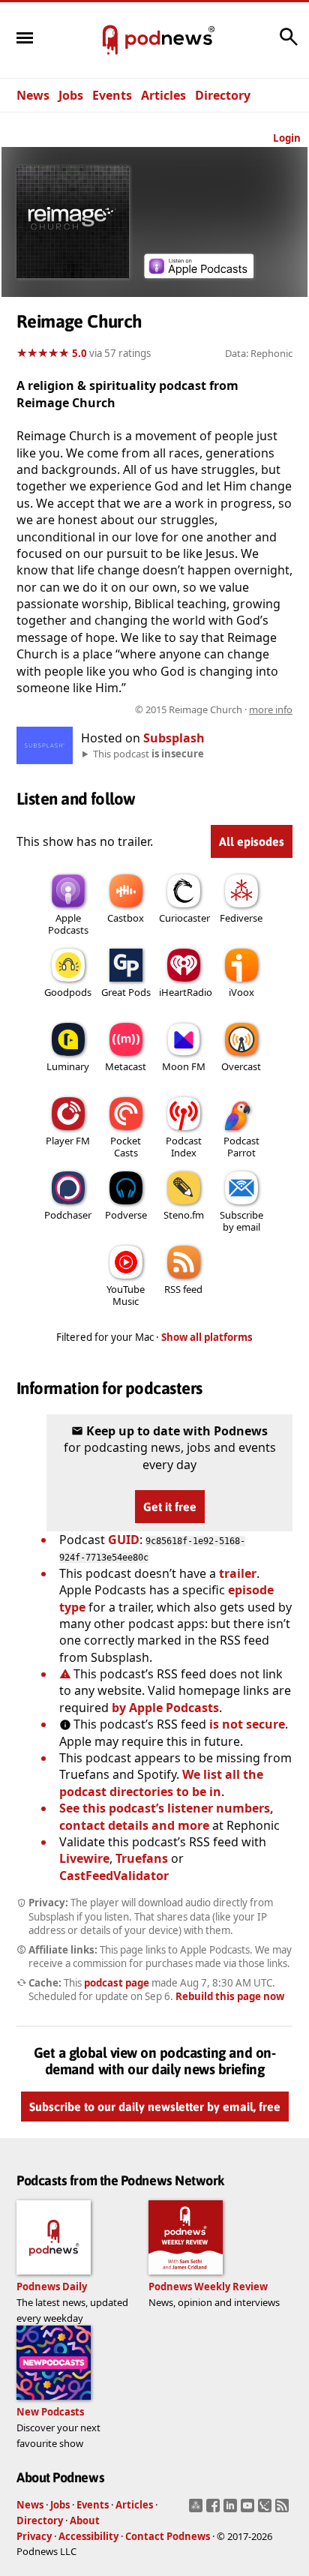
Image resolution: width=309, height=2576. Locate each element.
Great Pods (126, 992)
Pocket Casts (126, 1147)
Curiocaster (184, 918)
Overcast (241, 1066)
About (85, 2521)
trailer (238, 1573)
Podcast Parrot (241, 1147)
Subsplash (174, 738)
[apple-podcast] (199, 274)
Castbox (126, 918)
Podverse (126, 1215)
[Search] (289, 44)
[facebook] (215, 2510)
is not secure (247, 1724)
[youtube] (249, 2510)
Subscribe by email (241, 1221)
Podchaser (68, 1215)
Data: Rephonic (259, 353)
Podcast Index (184, 1147)
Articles (163, 95)
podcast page (117, 1983)
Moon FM (184, 1066)
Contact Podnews (168, 2536)
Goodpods (68, 992)
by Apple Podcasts (165, 1708)
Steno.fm (184, 1215)
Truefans (142, 1858)
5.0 (79, 353)
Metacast (126, 1066)
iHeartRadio (186, 992)
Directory (223, 95)
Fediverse (241, 918)
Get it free (170, 1507)
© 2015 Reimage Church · (214, 709)
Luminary (68, 1066)
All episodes (252, 841)
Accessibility (88, 2536)
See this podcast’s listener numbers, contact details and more (166, 1816)
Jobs (71, 95)
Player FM (68, 1141)
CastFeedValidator (114, 1876)
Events (112, 95)
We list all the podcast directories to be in (161, 1783)
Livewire (84, 1858)
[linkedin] (232, 2510)
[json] (267, 2510)
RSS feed (183, 1289)
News (33, 95)
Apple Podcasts (68, 924)
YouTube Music (126, 1295)
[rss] (284, 2510)
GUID (124, 1540)
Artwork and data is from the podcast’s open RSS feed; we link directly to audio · (156, 709)
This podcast (148, 754)
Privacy (34, 2536)
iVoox (241, 992)
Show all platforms (207, 1337)
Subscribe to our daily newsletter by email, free (155, 2107)
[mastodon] (198, 2510)
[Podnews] (110, 40)
